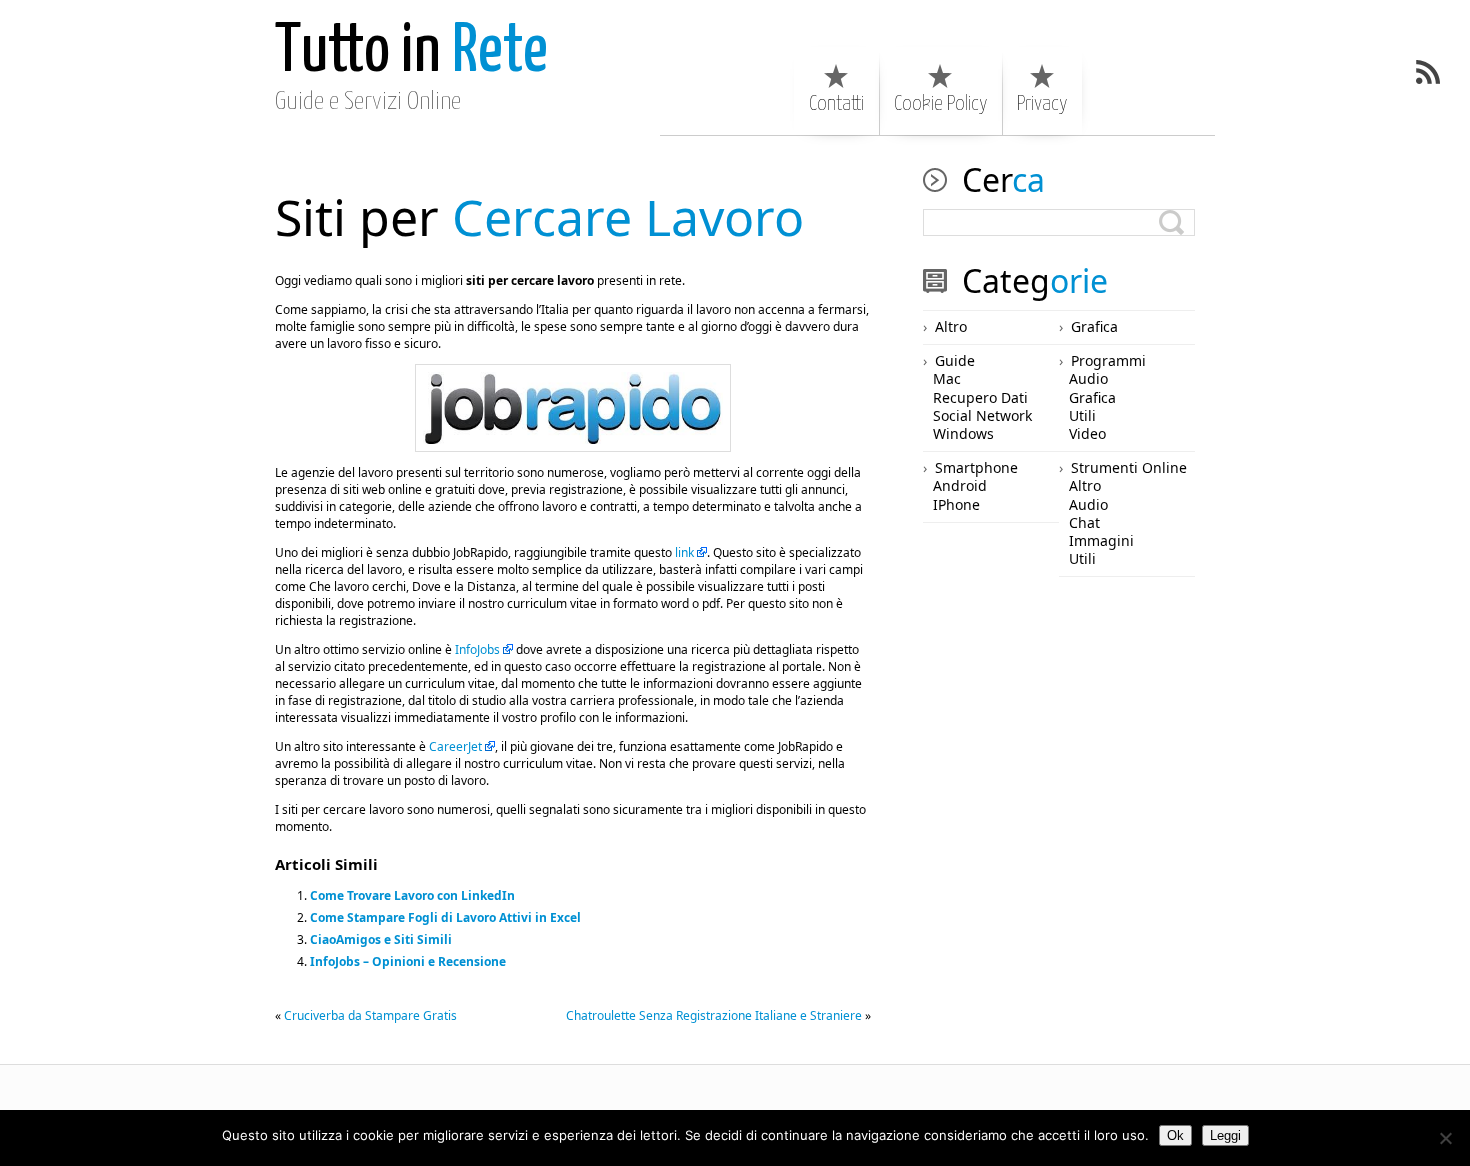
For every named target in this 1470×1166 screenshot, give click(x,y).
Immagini (1101, 540)
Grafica (1094, 326)
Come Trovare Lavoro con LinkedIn (412, 895)
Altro (951, 326)
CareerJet (455, 746)
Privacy (1042, 104)
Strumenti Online (1129, 467)
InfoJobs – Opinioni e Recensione (408, 961)
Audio (1088, 378)
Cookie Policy (940, 104)
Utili (1082, 415)
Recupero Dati (980, 397)
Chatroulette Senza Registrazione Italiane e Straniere (714, 1015)
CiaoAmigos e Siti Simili (381, 939)
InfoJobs (477, 649)
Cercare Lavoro (539, 217)
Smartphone (976, 467)
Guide (955, 360)
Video (1087, 433)
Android (960, 485)
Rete (411, 52)
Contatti (836, 104)
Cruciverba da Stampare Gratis (370, 1015)
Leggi (1225, 1135)
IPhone (956, 504)
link (684, 552)
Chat (1084, 522)
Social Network (982, 415)
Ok (1175, 1135)
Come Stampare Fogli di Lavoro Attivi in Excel (445, 917)
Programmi (1108, 360)
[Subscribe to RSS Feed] (1428, 72)
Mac (947, 378)
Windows (963, 433)
